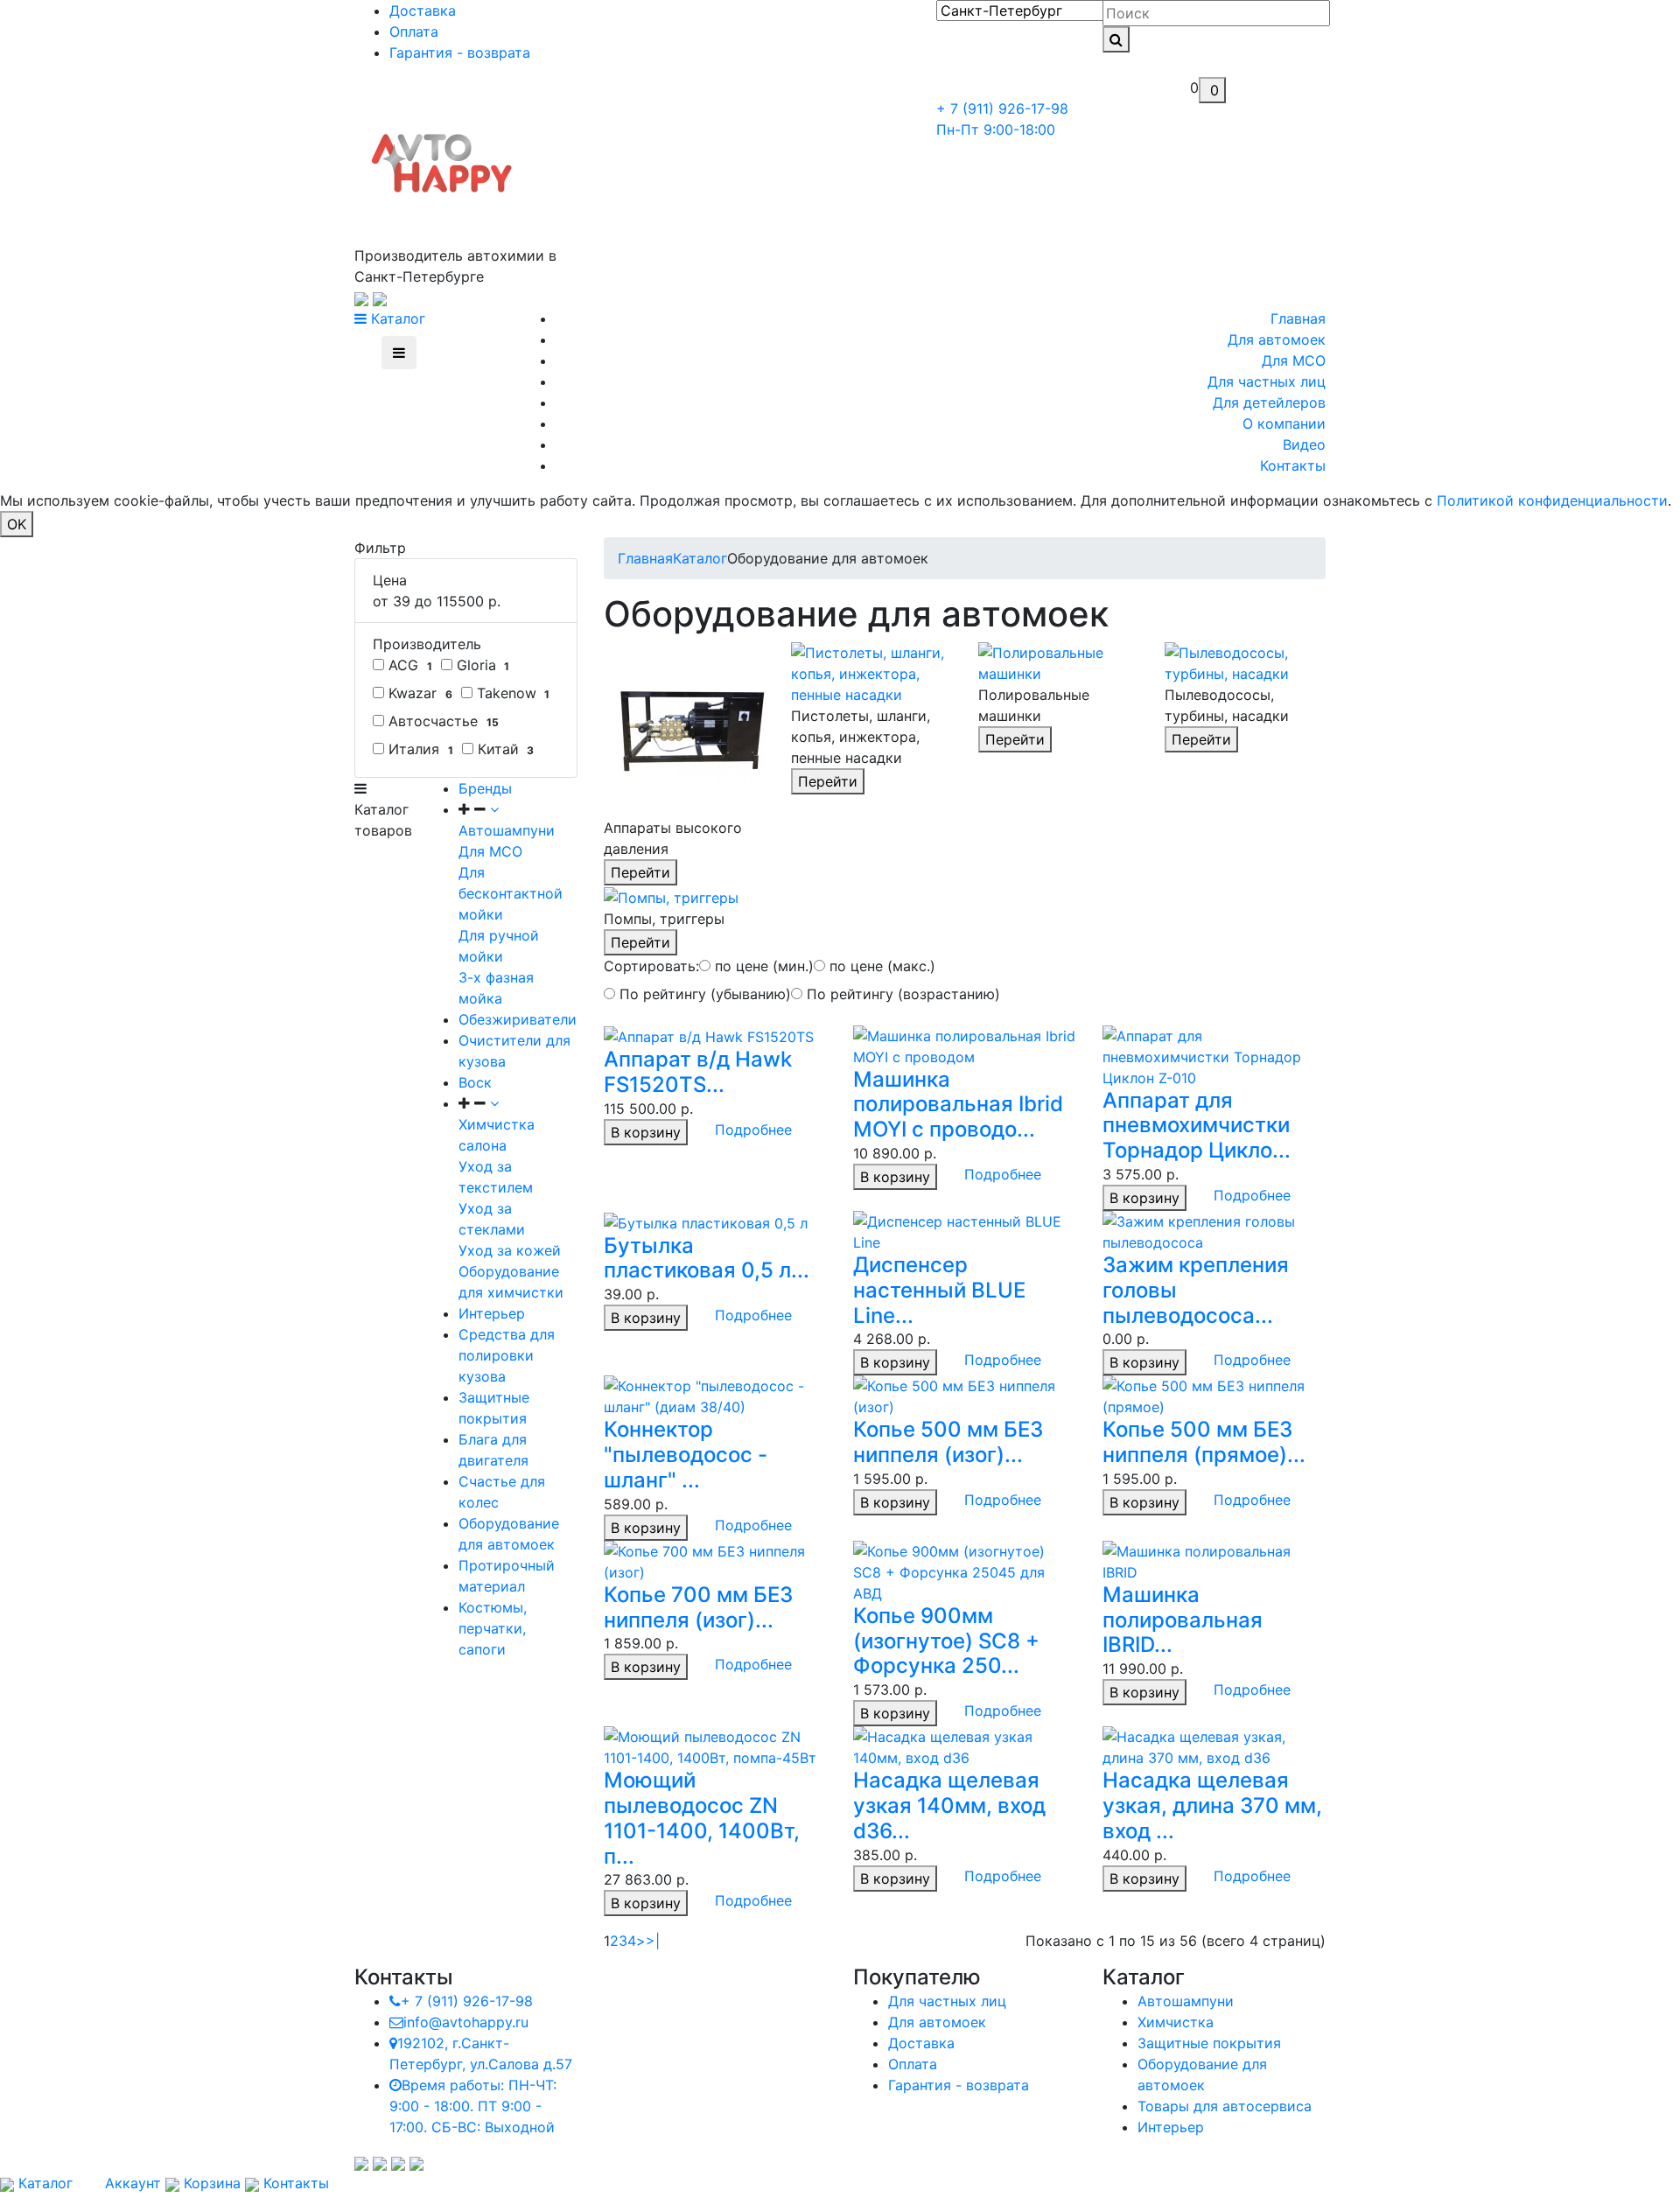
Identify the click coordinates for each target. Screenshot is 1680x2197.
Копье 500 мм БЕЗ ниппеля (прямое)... (1204, 1442)
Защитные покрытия (1209, 2043)
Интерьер (492, 1313)
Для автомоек (1277, 339)
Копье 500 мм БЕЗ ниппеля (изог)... (948, 1442)
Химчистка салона (497, 1135)
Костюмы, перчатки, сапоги (493, 1628)
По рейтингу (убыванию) (703, 994)
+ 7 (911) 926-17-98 (467, 2001)
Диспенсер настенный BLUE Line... (939, 1290)
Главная (1298, 318)
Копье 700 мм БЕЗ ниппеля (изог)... (698, 1607)
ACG (408, 665)
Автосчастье (441, 721)
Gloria (481, 665)
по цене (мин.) (762, 966)
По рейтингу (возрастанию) (901, 994)
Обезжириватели (518, 1019)
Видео (1304, 444)
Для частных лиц (1267, 381)
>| (653, 1941)
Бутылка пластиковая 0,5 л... (707, 1258)
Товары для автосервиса (1225, 2106)
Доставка (423, 10)
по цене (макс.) (880, 966)
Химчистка (1176, 2022)
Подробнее (753, 1130)
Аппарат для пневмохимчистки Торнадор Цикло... (1197, 1126)
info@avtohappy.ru (466, 2022)
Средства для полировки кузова (507, 1355)
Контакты (1293, 465)
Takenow (511, 693)
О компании (1284, 423)
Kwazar (418, 693)
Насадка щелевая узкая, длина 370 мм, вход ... (1212, 1805)
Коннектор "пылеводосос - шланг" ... (686, 1455)
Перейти (640, 872)
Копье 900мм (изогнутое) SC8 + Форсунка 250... (946, 1641)
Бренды (485, 788)
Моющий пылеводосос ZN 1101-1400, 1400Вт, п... (702, 1818)
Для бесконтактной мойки (511, 893)
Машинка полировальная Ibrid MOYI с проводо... (958, 1105)
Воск (475, 1082)
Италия (419, 749)
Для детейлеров (1269, 402)
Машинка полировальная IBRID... (1183, 1620)
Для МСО (1294, 360)
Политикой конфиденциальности (1552, 500)
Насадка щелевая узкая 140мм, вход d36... (949, 1805)
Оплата (414, 31)
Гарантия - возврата (460, 52)
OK (17, 524)
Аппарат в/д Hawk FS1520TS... (698, 1072)
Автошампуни (1186, 2001)
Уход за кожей (510, 1250)
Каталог (396, 318)
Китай (504, 749)
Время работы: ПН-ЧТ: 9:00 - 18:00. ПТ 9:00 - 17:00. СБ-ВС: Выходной (473, 2106)
